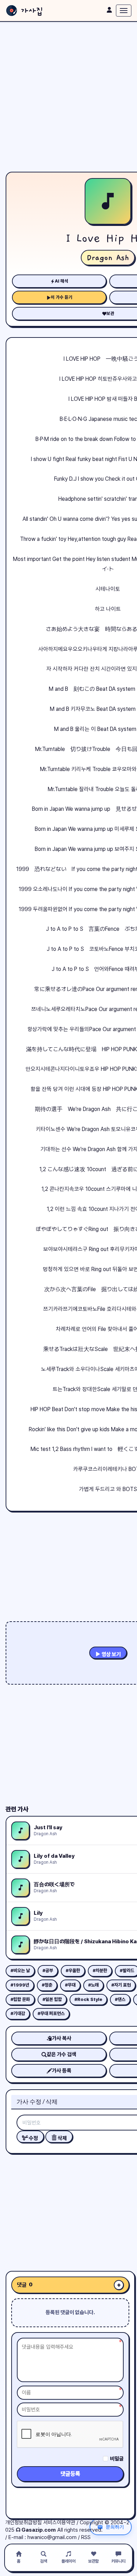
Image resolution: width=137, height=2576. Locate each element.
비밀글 (117, 2459)
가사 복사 (62, 2038)
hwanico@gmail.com (52, 2537)
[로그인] (109, 10)
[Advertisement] (68, 97)
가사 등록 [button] (62, 2071)
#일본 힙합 (52, 1999)
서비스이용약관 (59, 2523)
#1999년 (20, 1985)
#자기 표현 (121, 1985)
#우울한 (73, 1971)
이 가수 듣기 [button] (62, 297)
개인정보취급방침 (24, 2523)
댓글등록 (70, 2474)
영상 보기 (111, 1654)
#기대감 (18, 2013)
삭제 (62, 2138)
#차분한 (100, 1971)
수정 (33, 2138)
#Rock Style (88, 1999)
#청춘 (47, 1985)
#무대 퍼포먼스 (51, 2013)
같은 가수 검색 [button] (61, 2054)
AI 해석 (61, 281)
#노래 (93, 1985)
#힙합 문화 (20, 1999)
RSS (86, 2537)
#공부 (48, 1971)
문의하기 (115, 2527)
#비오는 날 (20, 1971)
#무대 (70, 1985)
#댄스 (120, 1999)
